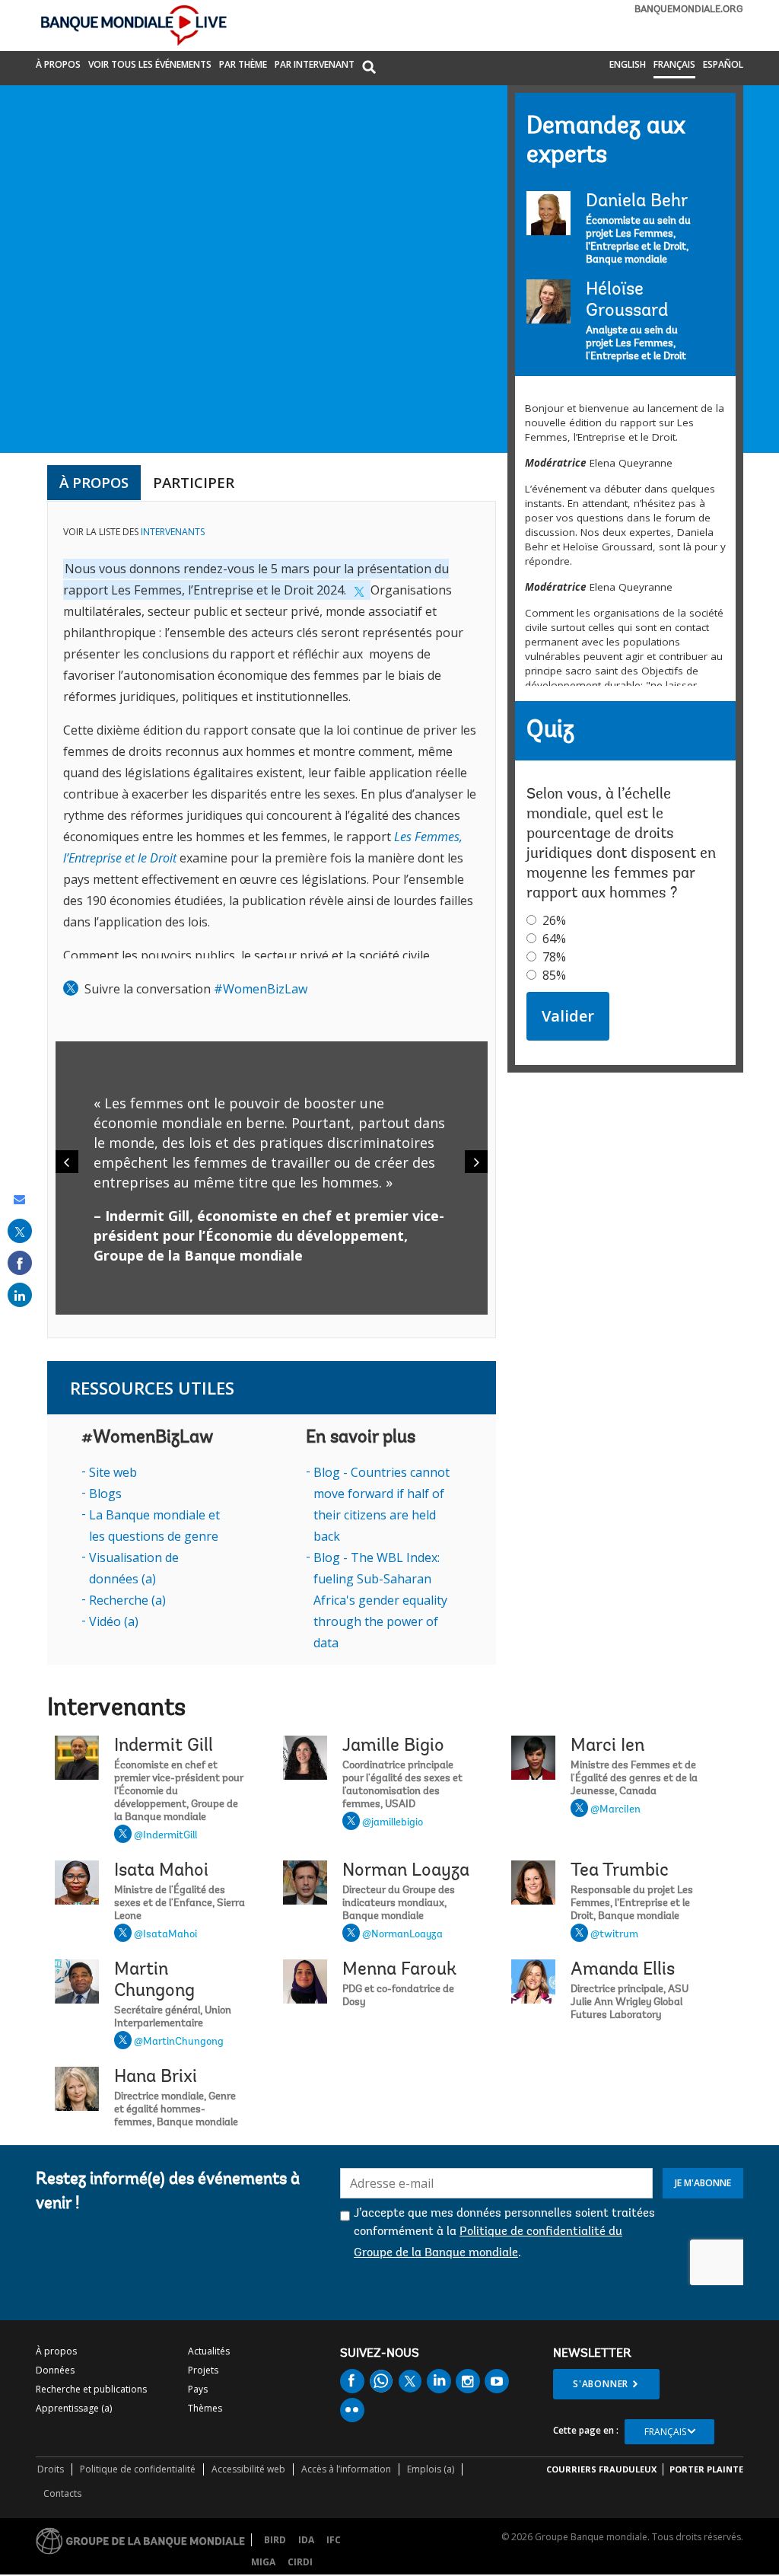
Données (55, 2370)
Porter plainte (706, 2469)
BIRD (275, 2540)
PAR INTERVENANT (315, 64)
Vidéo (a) (114, 1621)
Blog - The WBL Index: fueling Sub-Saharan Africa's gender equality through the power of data (380, 1600)
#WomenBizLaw (261, 989)
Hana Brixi (156, 2077)
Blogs (105, 1494)
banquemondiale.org (689, 10)
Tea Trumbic (620, 1871)
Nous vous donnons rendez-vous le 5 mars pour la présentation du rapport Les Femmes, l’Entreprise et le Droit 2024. (256, 579)
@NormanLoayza (402, 1935)
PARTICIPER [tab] (194, 483)
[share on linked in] (20, 1295)
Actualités (209, 2351)
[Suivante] (476, 1162)
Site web (113, 1472)
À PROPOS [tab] (94, 483)
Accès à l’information (346, 2469)
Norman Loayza (406, 1871)
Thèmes (205, 2408)
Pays (198, 2389)
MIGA (263, 2562)
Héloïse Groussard (627, 301)
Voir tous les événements (150, 64)
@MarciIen (615, 1810)
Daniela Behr (637, 202)
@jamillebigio (393, 1823)
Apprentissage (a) (74, 2408)
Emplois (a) (431, 2469)
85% (554, 975)
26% (554, 920)
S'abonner (601, 2384)
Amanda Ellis (623, 1970)
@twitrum (614, 1935)
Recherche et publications (91, 2389)
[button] (369, 68)
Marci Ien (607, 1746)
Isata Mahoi (161, 1871)
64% (554, 939)
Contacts (62, 2493)
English (628, 64)
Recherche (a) (127, 1600)
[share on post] (20, 1231)
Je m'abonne (703, 2183)
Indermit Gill (164, 1746)
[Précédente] (67, 1162)
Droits (51, 2469)
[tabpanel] (272, 920)
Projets (203, 2370)
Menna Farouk (399, 1970)
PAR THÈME (243, 64)
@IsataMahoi (165, 1935)
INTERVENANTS (173, 532)
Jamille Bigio (393, 1746)
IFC (334, 2540)
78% (554, 957)
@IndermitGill (165, 1836)
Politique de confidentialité (138, 2469)
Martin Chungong (154, 1981)
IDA (306, 2540)
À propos (58, 64)
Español (723, 64)
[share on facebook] (20, 1263)
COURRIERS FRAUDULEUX (601, 2469)
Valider (568, 1016)
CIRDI (300, 2562)
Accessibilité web (248, 2469)
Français (674, 64)
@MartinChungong (179, 2042)
